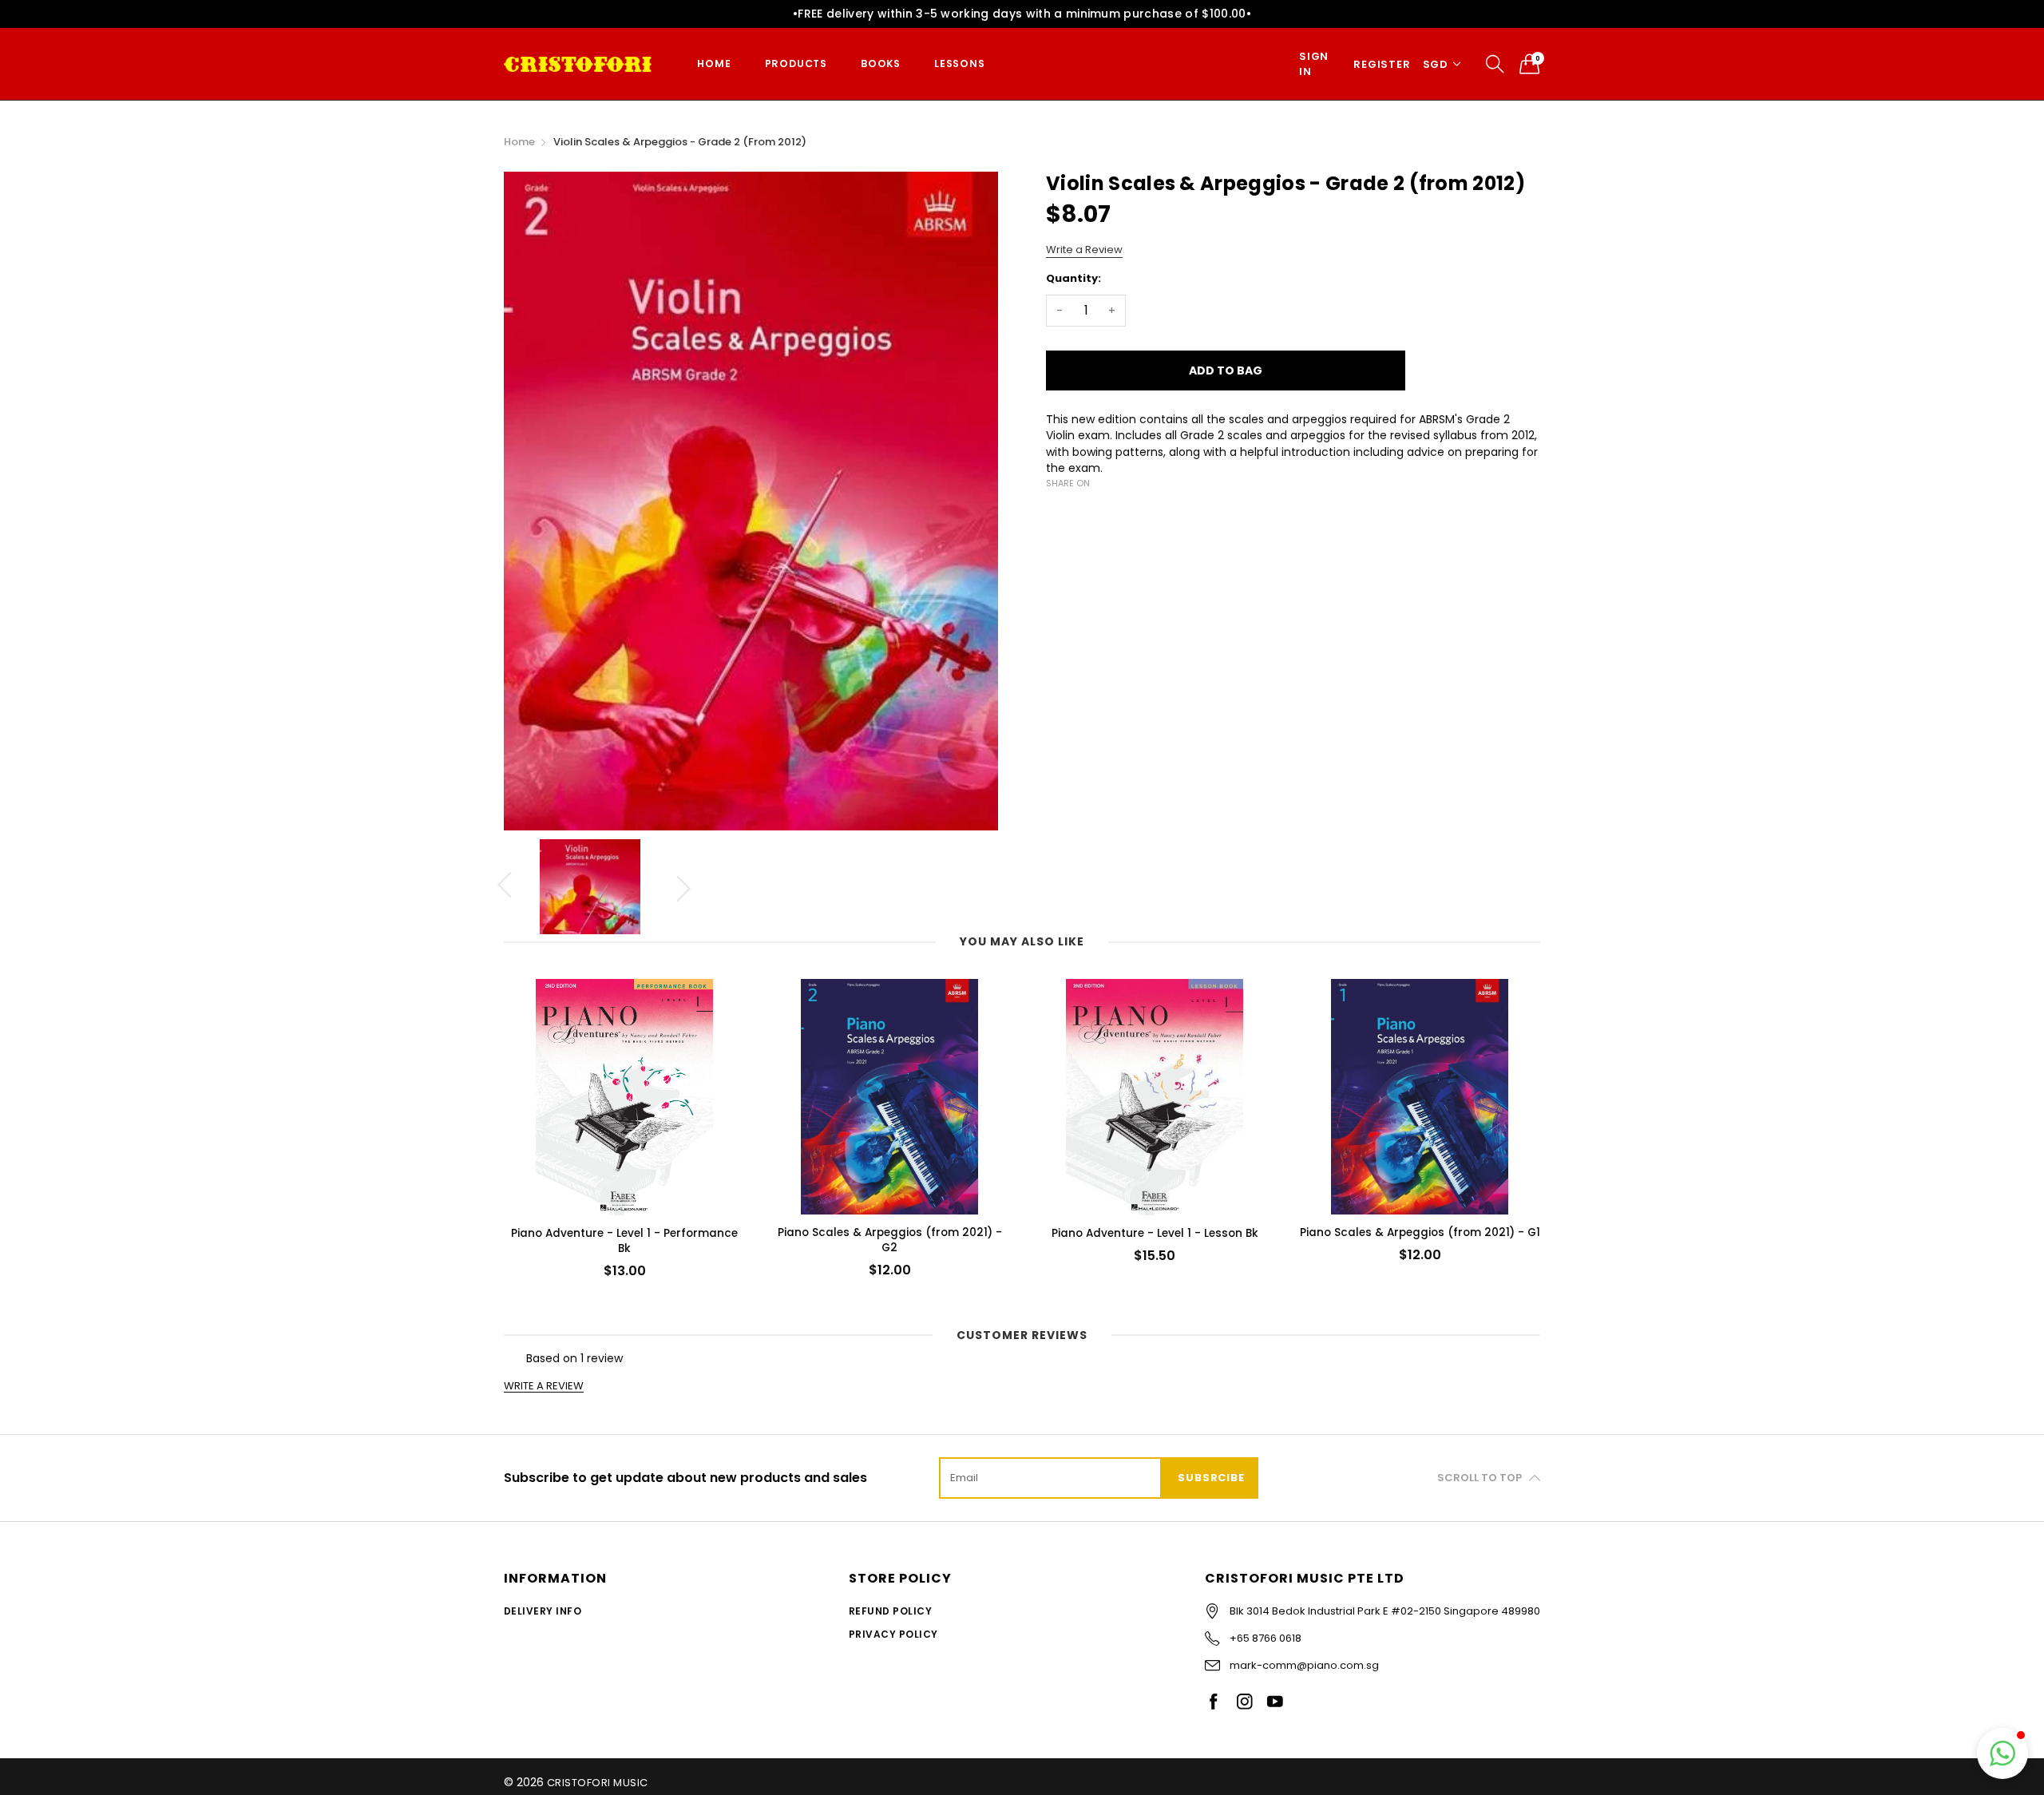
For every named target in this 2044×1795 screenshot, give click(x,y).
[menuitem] (714, 64)
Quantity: (1073, 278)
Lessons (960, 63)
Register (1382, 64)
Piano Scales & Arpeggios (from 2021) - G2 (890, 1240)
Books (881, 63)
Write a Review (1084, 250)
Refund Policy (890, 1611)
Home (714, 63)
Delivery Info (543, 1611)
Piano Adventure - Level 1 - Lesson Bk (1155, 1233)
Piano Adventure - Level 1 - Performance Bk (624, 1241)
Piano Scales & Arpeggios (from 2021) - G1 (1420, 1232)
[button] (2002, 1753)
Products (796, 63)
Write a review (544, 1386)
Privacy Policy (893, 1634)
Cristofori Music (598, 1783)
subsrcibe (1211, 1478)
